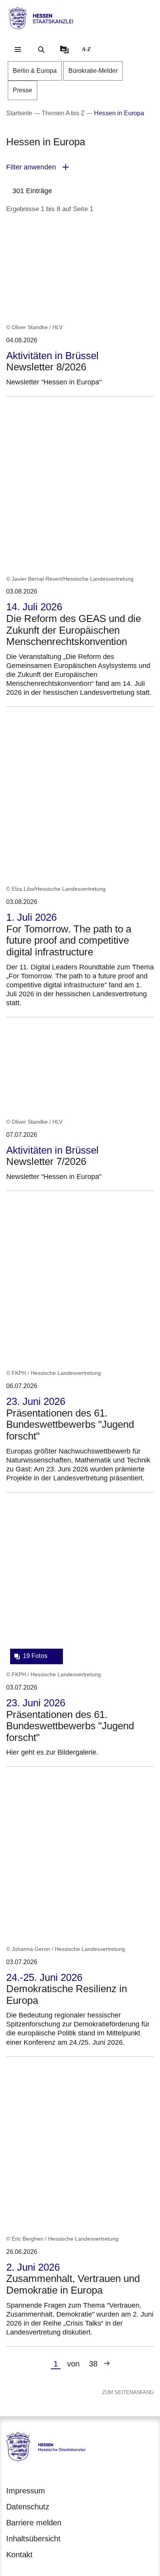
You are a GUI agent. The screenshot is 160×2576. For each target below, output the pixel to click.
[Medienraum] (64, 49)
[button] (80, 167)
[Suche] (41, 49)
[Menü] (18, 49)
